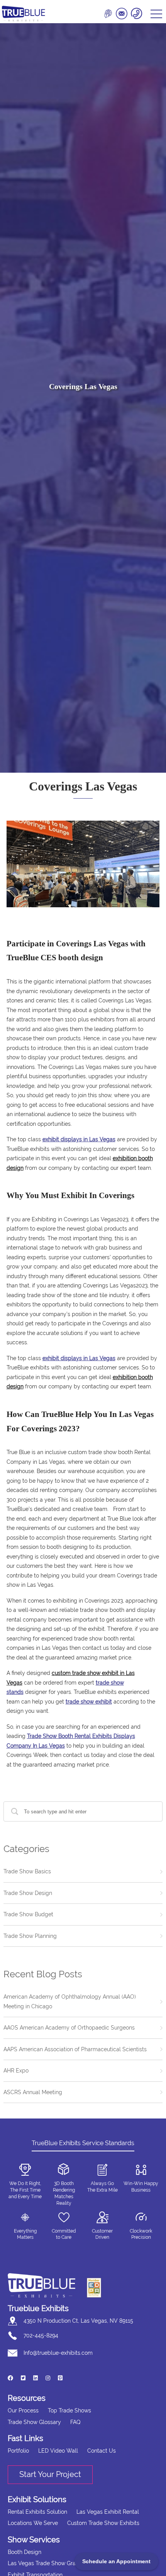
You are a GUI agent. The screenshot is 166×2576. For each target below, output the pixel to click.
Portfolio (18, 2451)
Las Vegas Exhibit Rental (108, 2512)
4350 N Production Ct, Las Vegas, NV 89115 (78, 2321)
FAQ (75, 2422)
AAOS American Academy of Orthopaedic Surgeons (69, 2028)
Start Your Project (50, 2474)
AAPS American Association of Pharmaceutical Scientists (75, 2049)
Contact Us (102, 2451)
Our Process (23, 2410)
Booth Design (25, 2552)
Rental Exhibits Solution (37, 2512)
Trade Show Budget (28, 1914)
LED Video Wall (58, 2451)
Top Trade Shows (69, 2410)
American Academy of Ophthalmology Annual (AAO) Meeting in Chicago (70, 2002)
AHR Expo (16, 2071)
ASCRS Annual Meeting (33, 2092)
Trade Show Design (28, 1893)
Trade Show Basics (27, 1871)
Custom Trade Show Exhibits (103, 2523)
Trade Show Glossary (34, 2422)
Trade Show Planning (30, 1936)
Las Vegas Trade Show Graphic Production (62, 2563)
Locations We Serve (33, 2523)
